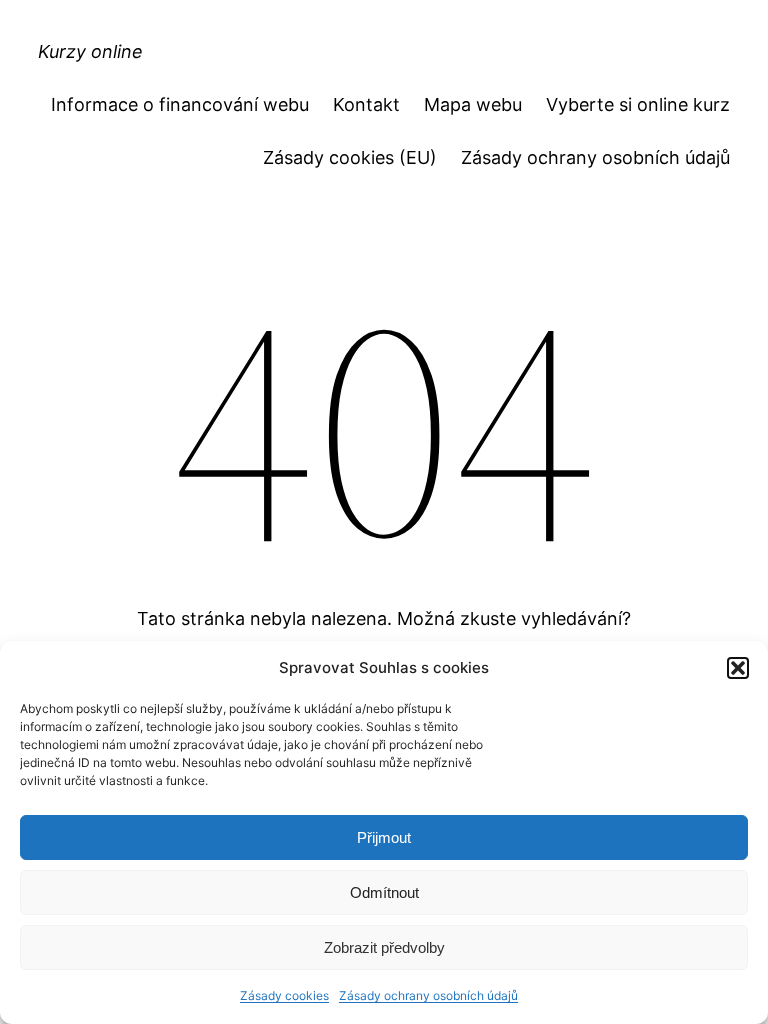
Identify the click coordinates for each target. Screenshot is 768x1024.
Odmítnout (384, 892)
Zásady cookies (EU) (350, 157)
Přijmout (384, 837)
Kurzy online (90, 51)
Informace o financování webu (180, 104)
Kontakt (366, 104)
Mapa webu (473, 104)
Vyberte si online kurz (638, 104)
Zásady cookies (284, 995)
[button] (738, 668)
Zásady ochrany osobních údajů (428, 995)
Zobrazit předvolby (384, 947)
